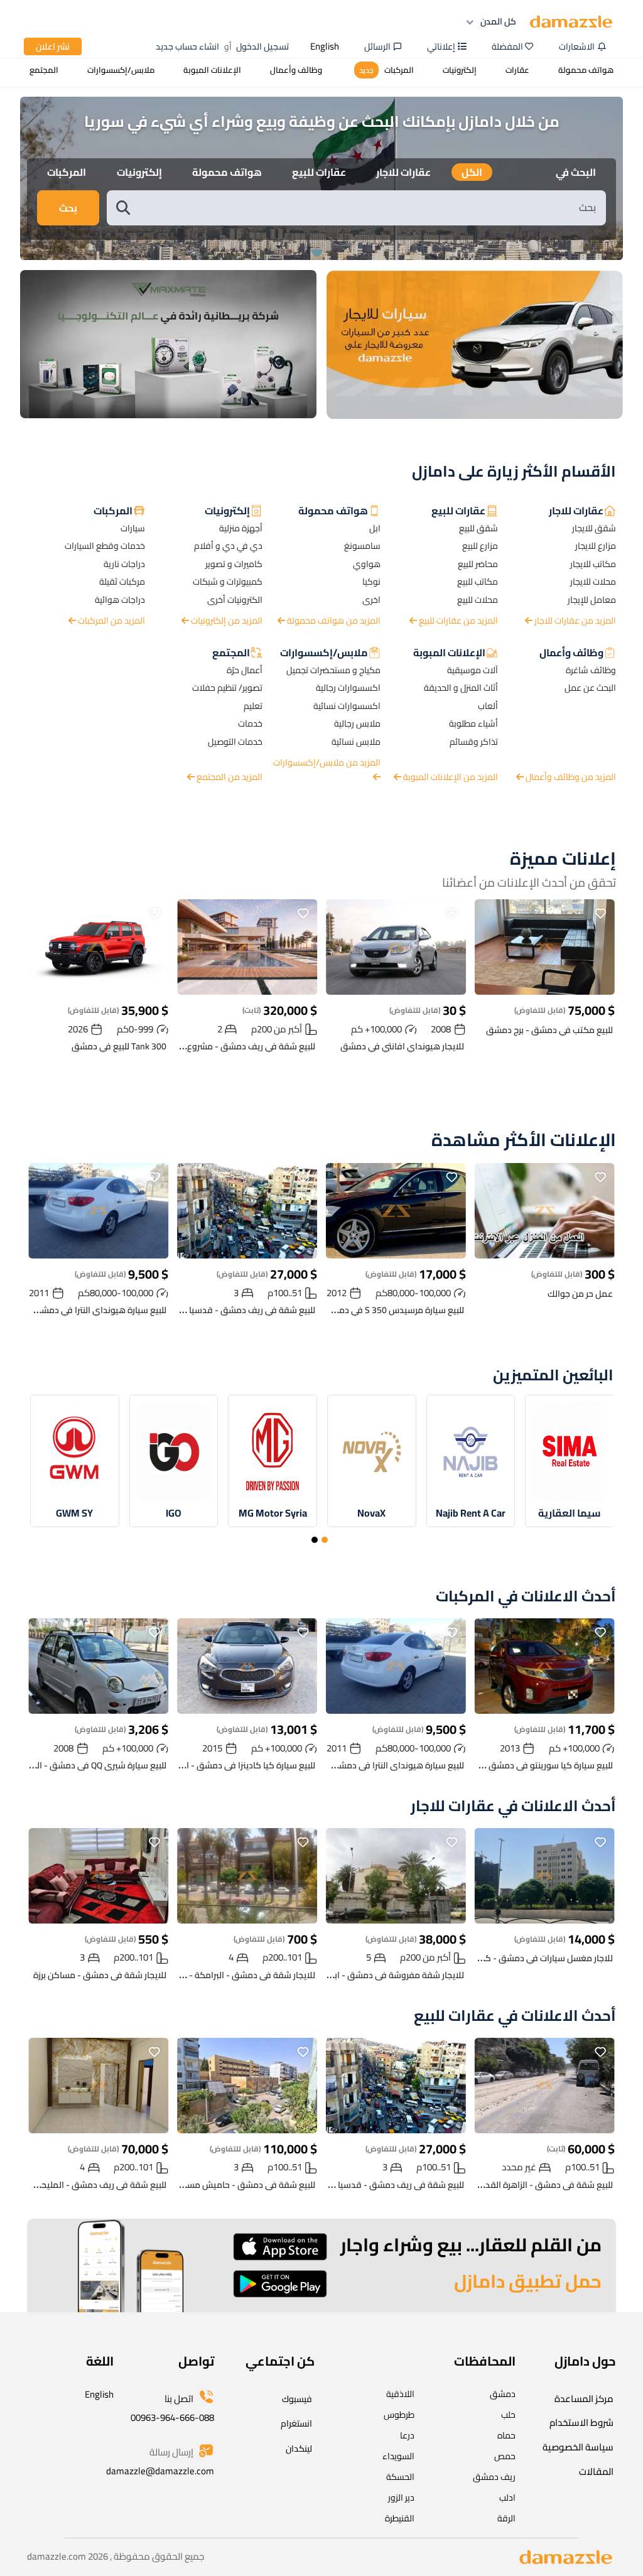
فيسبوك (297, 2399)
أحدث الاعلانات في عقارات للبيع (515, 2016)
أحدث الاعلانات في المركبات (526, 1597)
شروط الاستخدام (581, 2422)
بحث (68, 208)
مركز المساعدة (584, 2399)
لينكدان (299, 2449)
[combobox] (369, 208)
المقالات (596, 2471)
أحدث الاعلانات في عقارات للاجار (513, 1806)
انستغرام (296, 2423)
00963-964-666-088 (172, 2417)
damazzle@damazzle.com (160, 2471)
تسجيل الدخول (262, 46)
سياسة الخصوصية (578, 2447)
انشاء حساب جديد (187, 46)
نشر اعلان (53, 46)
